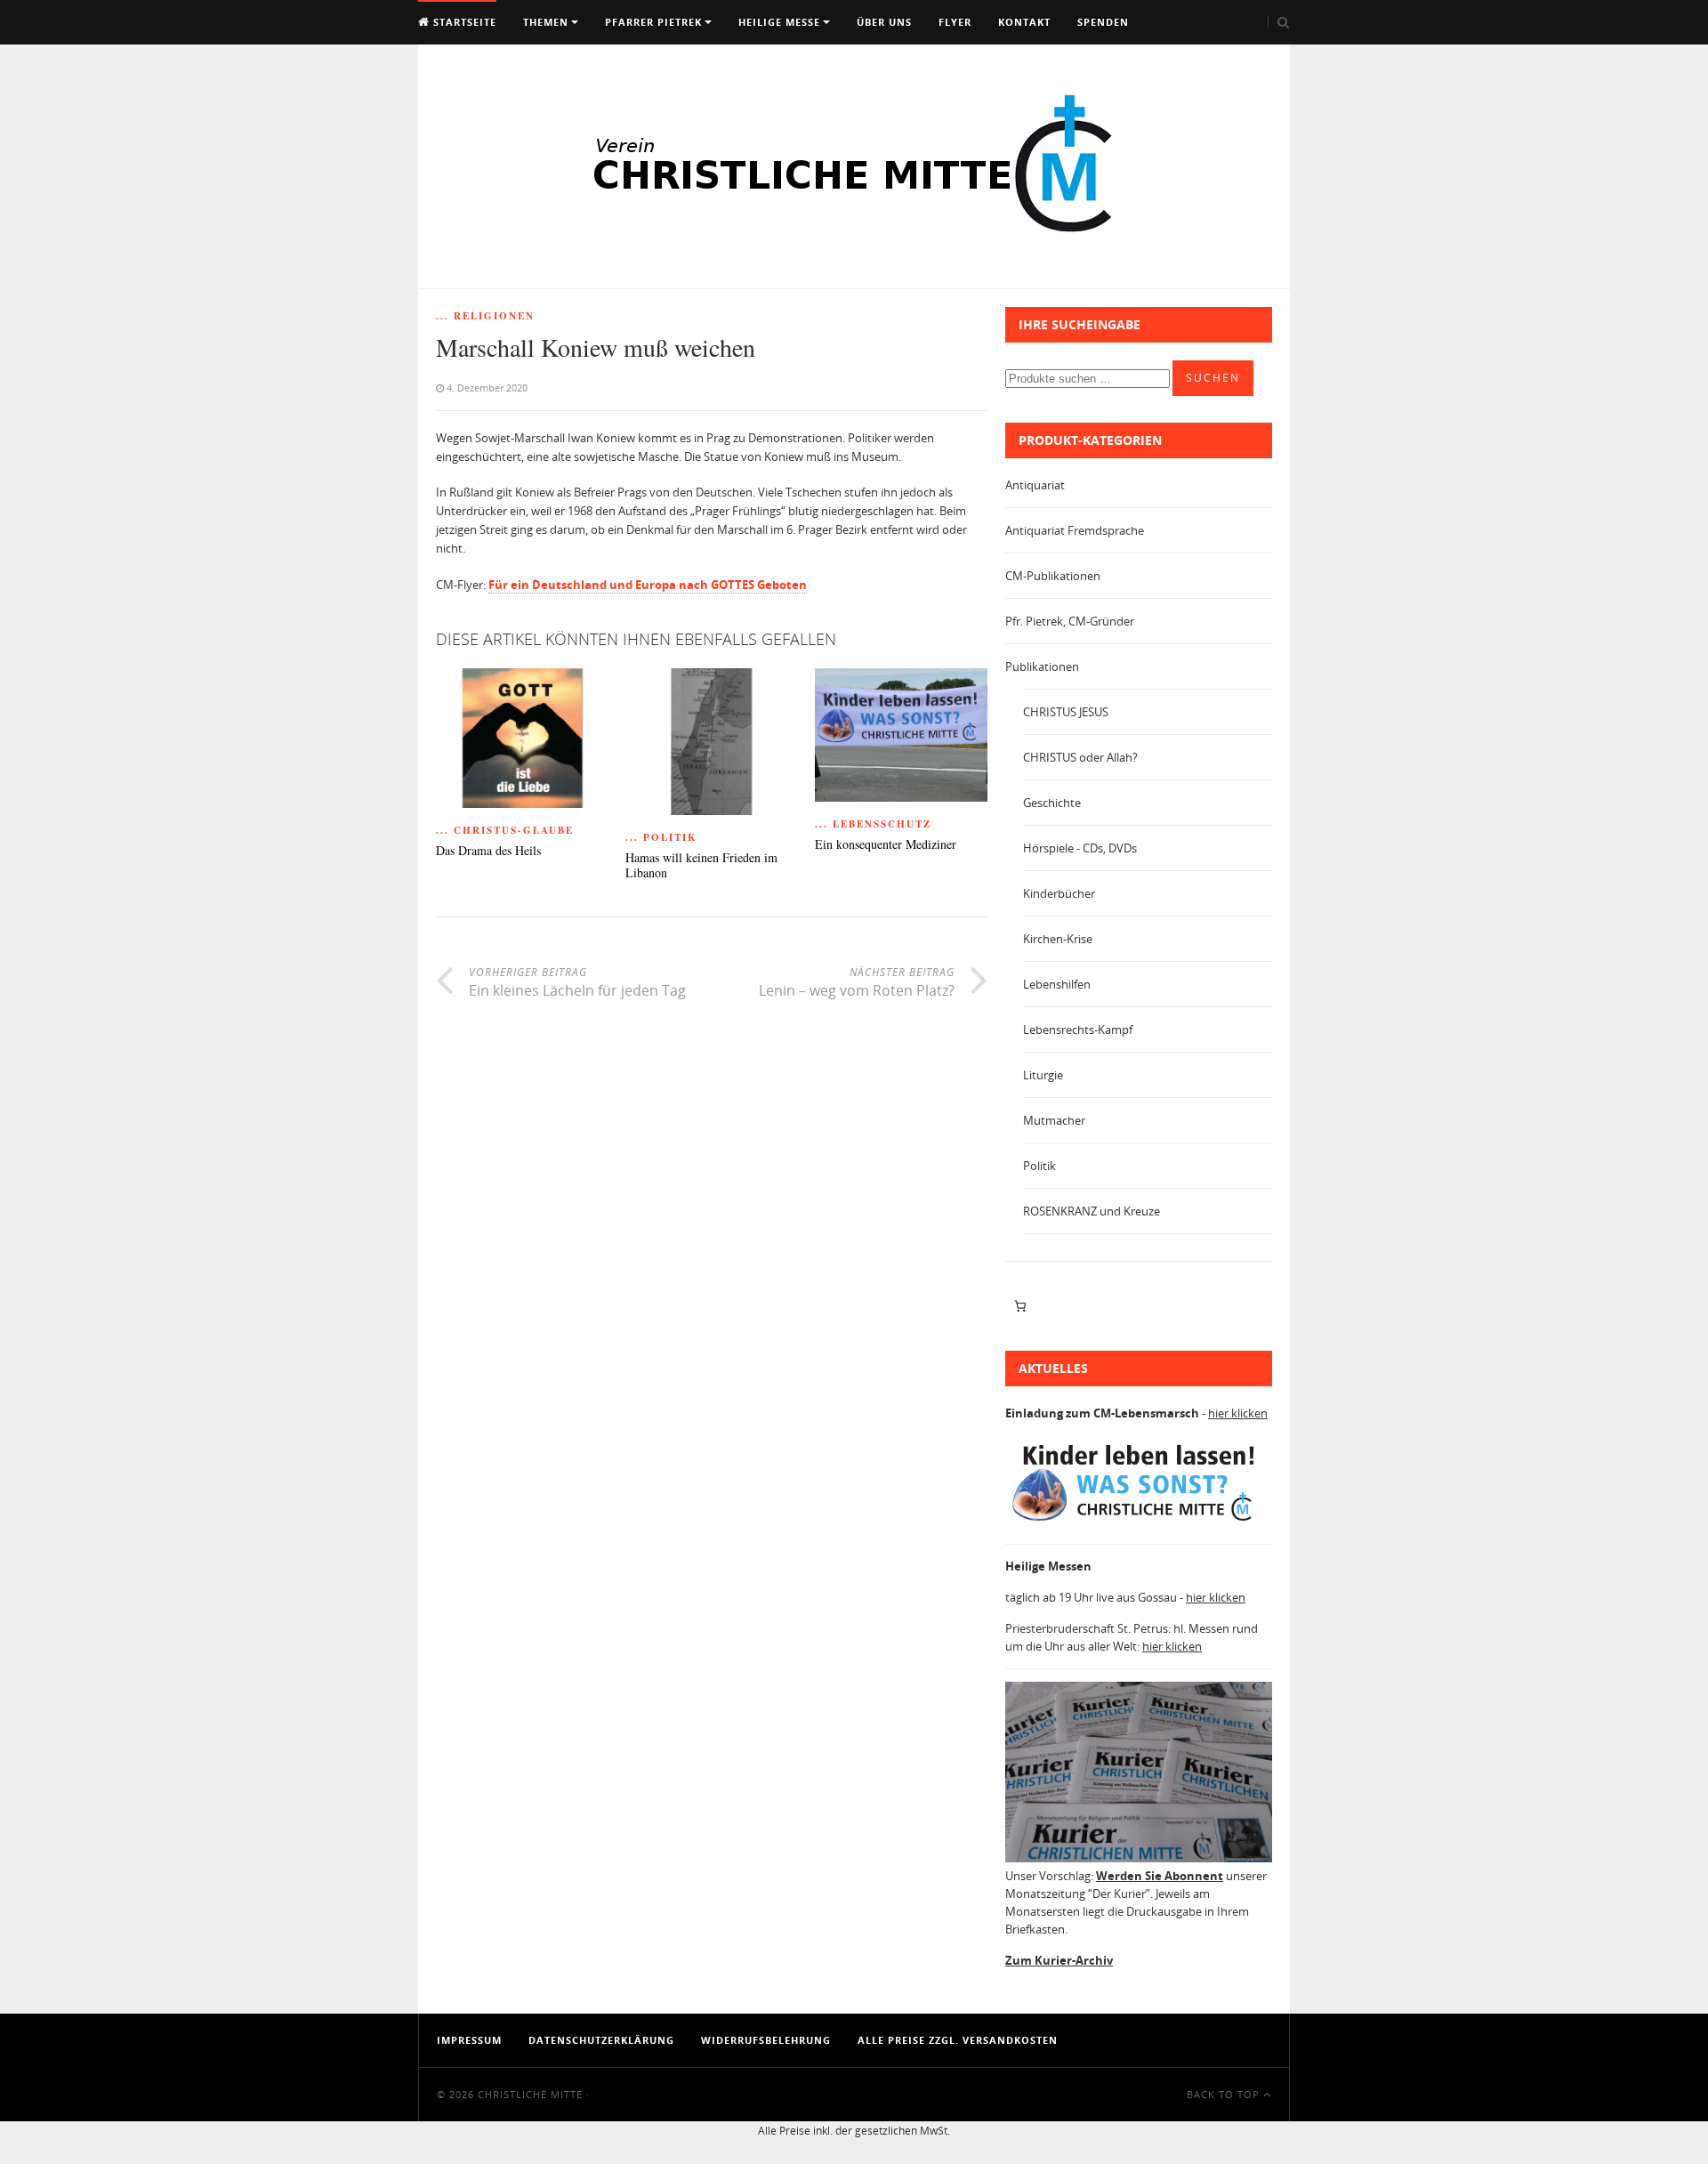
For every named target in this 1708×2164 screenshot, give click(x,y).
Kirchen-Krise (1058, 939)
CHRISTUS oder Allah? (1080, 757)
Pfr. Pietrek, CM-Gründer (1070, 621)
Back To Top (1225, 2094)
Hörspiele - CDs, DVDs (1080, 848)
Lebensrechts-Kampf (1078, 1030)
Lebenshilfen (1057, 984)
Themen (546, 22)
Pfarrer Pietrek (653, 22)
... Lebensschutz (873, 824)
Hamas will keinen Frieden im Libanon (701, 866)
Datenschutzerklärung (601, 2040)
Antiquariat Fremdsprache (1075, 530)
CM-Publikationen (1053, 576)
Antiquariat (1035, 485)
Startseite (463, 22)
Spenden (1103, 22)
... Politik (661, 837)
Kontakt (1024, 22)
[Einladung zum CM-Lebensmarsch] (1139, 1522)
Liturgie (1043, 1075)
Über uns (884, 22)
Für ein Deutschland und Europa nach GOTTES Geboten (648, 585)
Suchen (1213, 378)
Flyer (955, 22)
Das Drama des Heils (488, 851)
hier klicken (1238, 1413)
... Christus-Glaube (505, 830)
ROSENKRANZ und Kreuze (1092, 1211)
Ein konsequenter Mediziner (886, 845)
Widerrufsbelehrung (766, 2040)
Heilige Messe (779, 22)
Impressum (469, 2040)
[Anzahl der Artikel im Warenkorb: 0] (1020, 1306)
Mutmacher (1054, 1120)
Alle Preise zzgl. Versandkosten (958, 2040)
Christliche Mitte (530, 2094)
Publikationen (1042, 666)
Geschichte (1052, 803)
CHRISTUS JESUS (1066, 712)
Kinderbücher (1059, 893)
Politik (1039, 1166)
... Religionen (485, 316)
